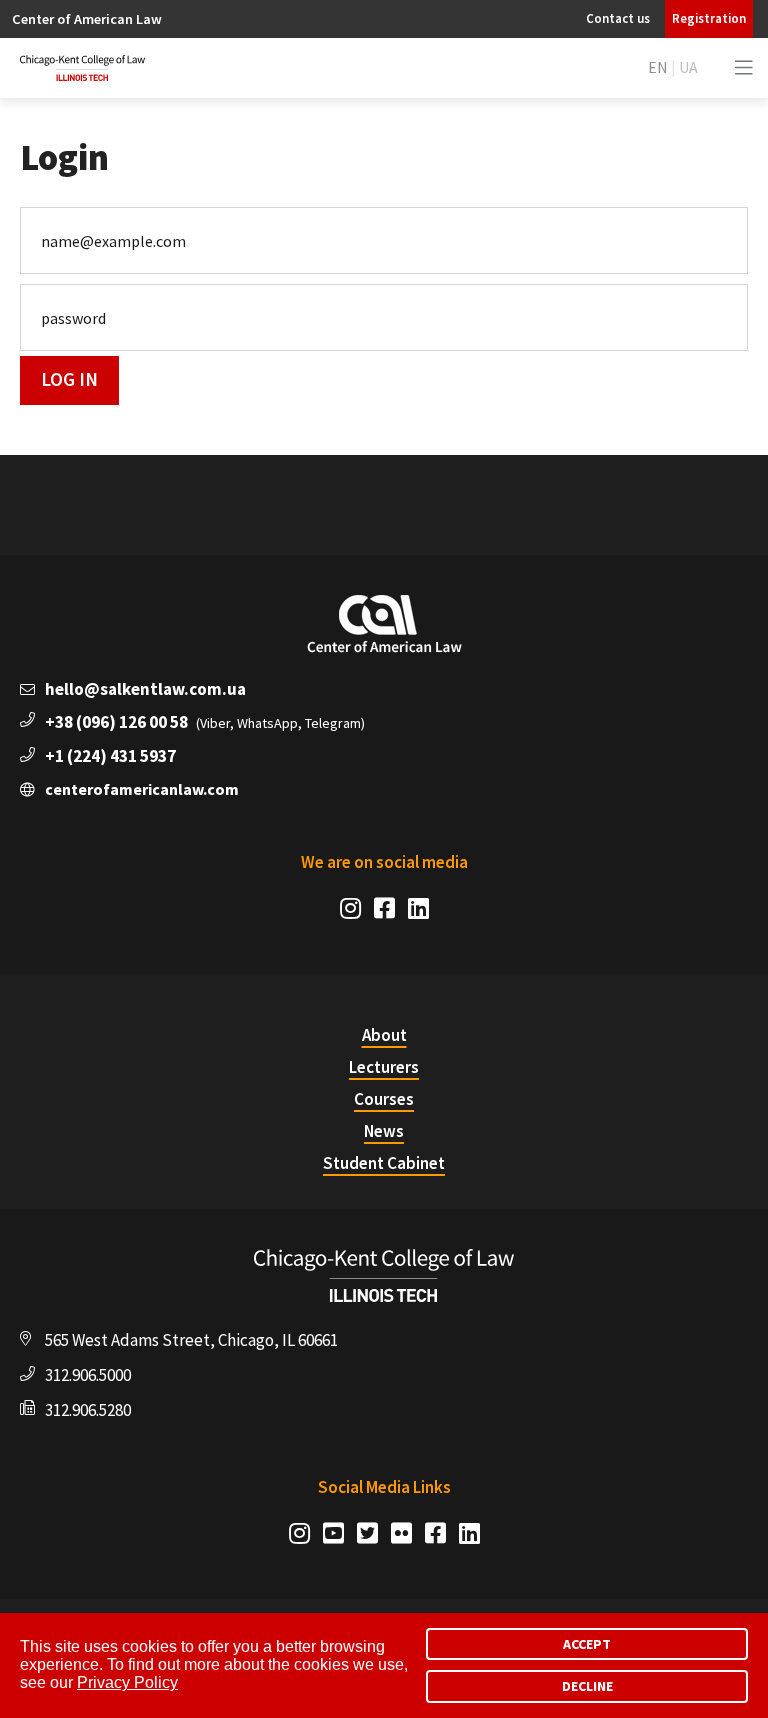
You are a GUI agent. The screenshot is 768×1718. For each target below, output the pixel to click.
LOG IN (69, 379)
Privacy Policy (127, 1682)
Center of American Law (87, 19)
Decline (587, 1686)
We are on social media (384, 862)
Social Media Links (384, 1487)
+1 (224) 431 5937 (110, 756)
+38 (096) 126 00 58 (116, 722)
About (384, 1035)
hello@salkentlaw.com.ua (145, 689)
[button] (744, 68)
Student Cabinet (384, 1163)
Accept (587, 1644)
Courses (384, 1099)
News (384, 1131)
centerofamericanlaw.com (142, 789)
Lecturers (384, 1067)
